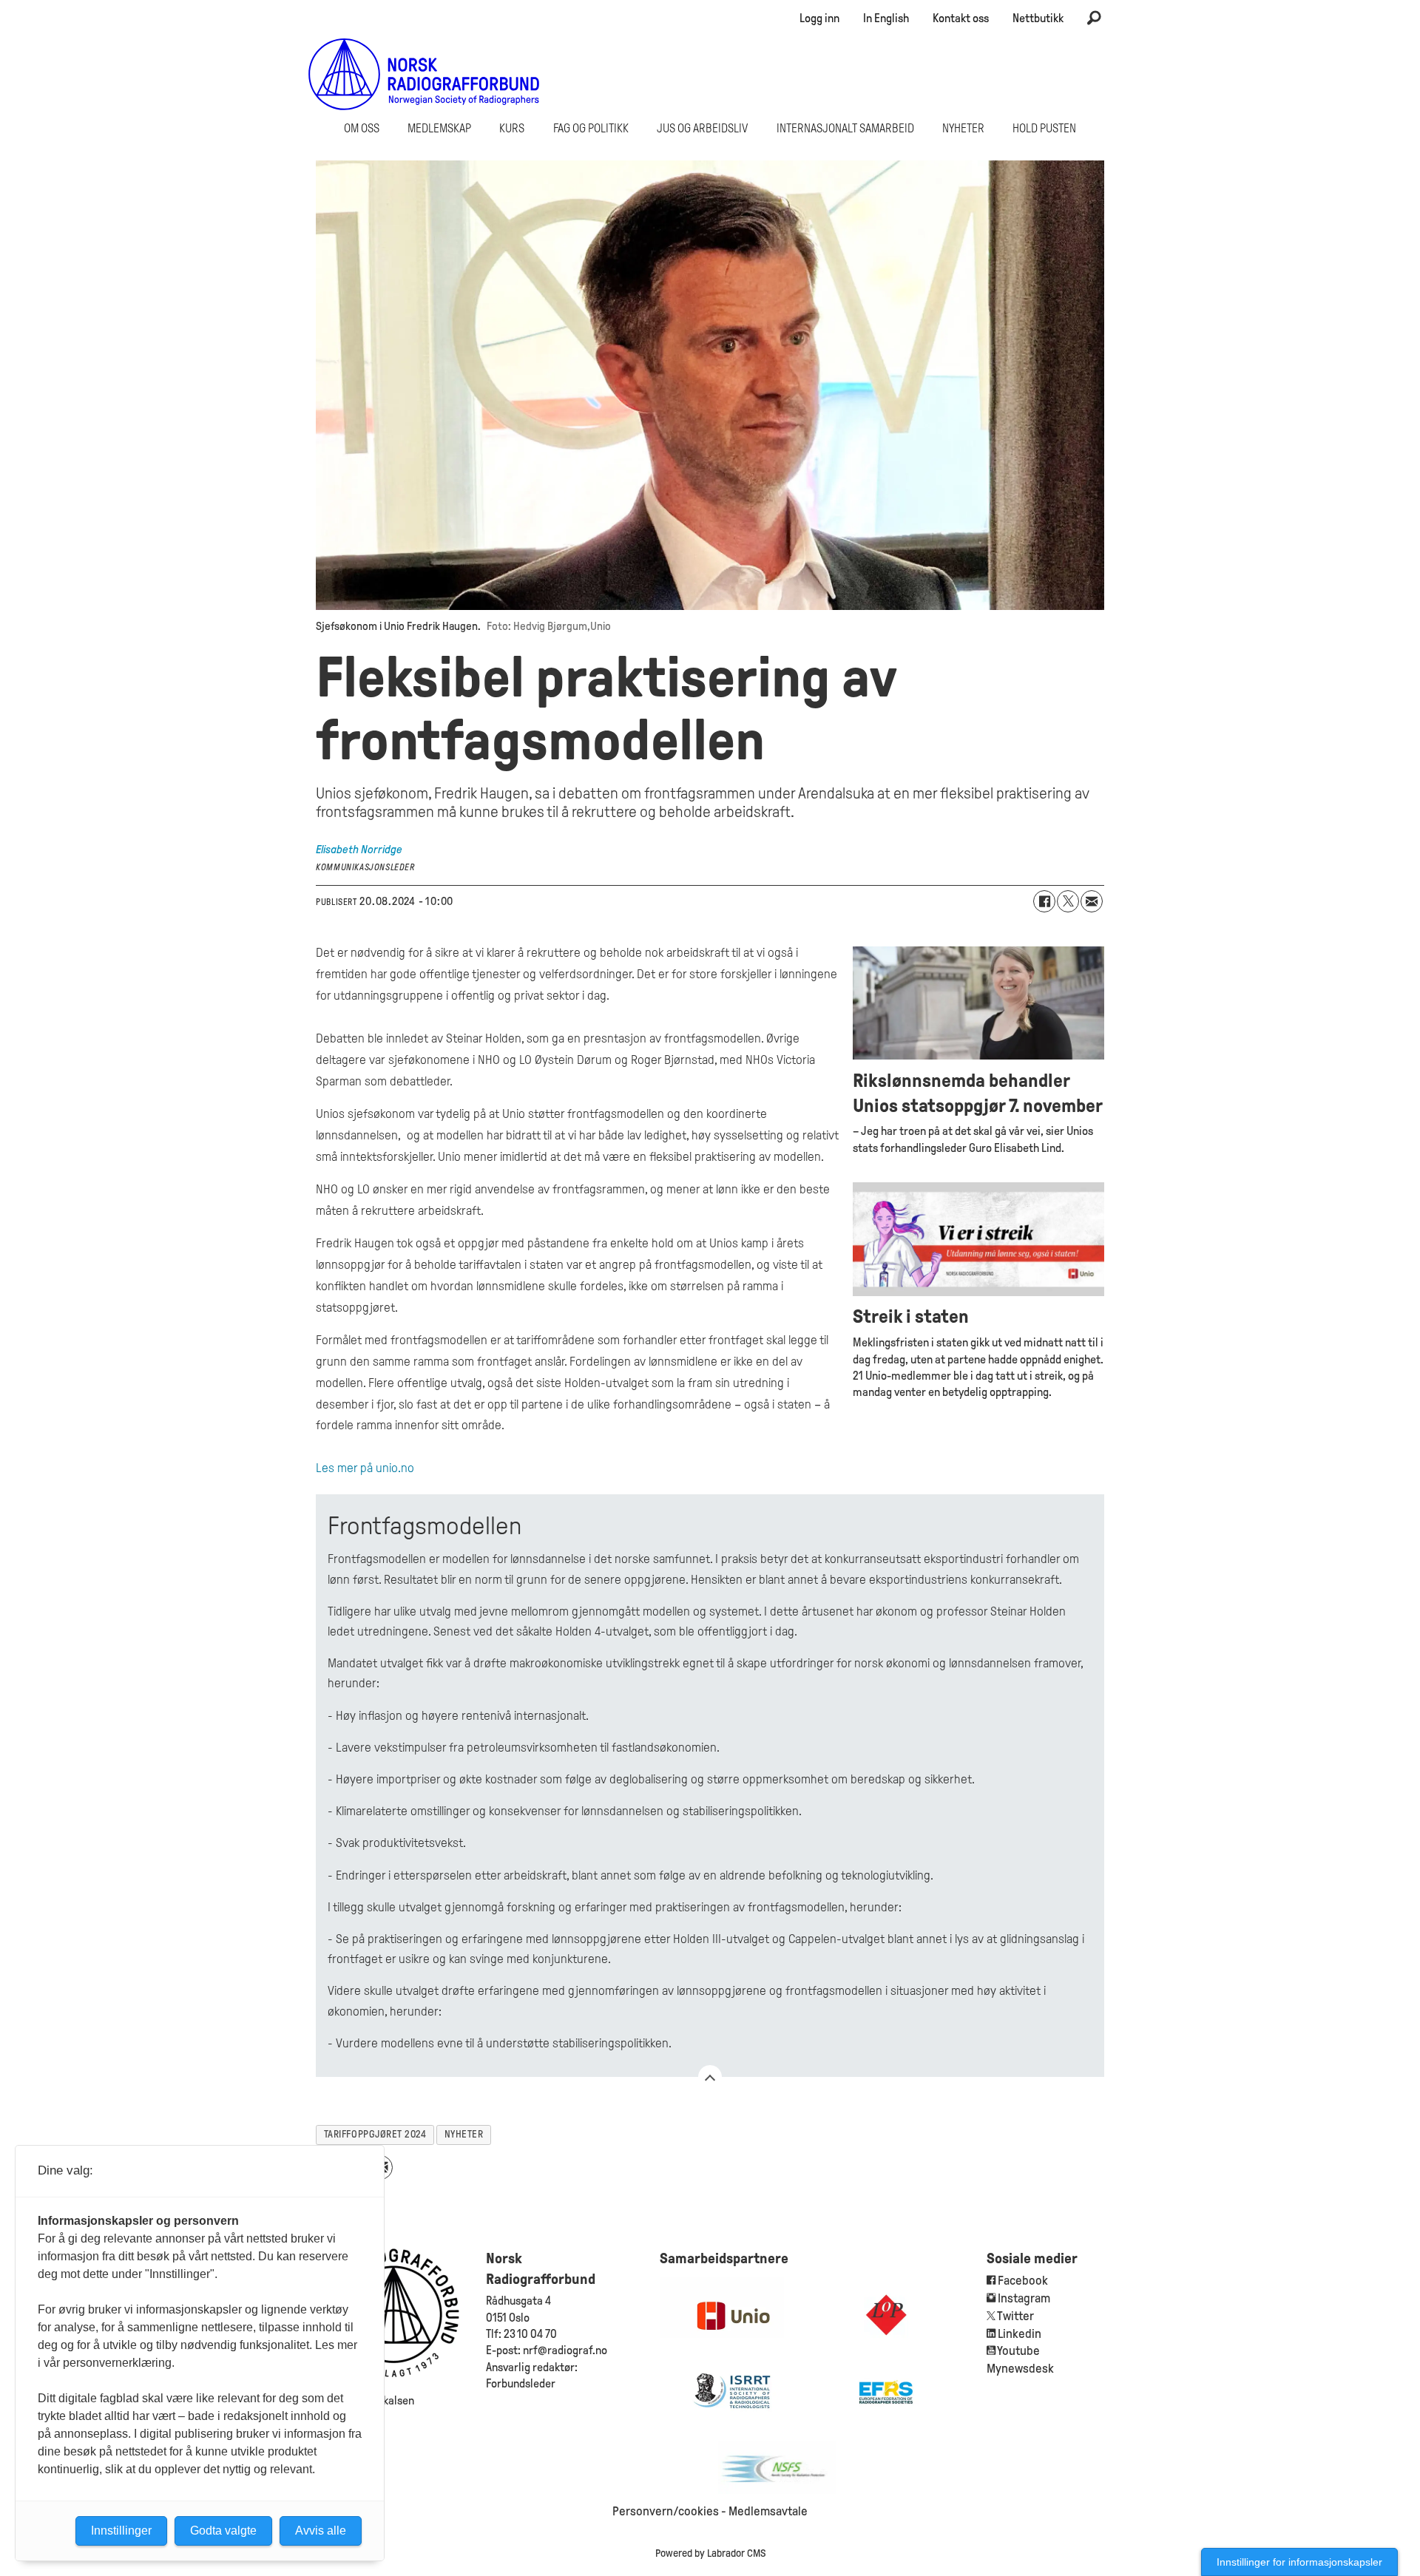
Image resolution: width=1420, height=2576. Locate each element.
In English (886, 18)
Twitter (1015, 2316)
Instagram (1024, 2298)
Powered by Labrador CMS (710, 2553)
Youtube (1018, 2351)
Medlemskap (439, 128)
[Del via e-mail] (1092, 901)
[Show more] (710, 2077)
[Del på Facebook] (1044, 901)
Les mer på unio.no (365, 1468)
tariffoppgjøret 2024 (375, 2134)
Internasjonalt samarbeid (845, 128)
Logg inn (819, 18)
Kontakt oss (961, 18)
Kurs (512, 128)
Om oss (362, 128)
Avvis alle (321, 2531)
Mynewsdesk (1020, 2369)
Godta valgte (223, 2531)
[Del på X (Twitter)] (1068, 901)
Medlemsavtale (768, 2511)
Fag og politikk (591, 128)
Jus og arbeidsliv (702, 128)
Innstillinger (121, 2531)
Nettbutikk (1038, 18)
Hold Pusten (1044, 128)
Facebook (1022, 2281)
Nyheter (963, 128)
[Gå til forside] (424, 74)
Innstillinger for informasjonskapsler (1299, 2562)
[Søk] (1094, 18)
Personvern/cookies (666, 2511)
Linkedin (1020, 2334)
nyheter (464, 2134)
